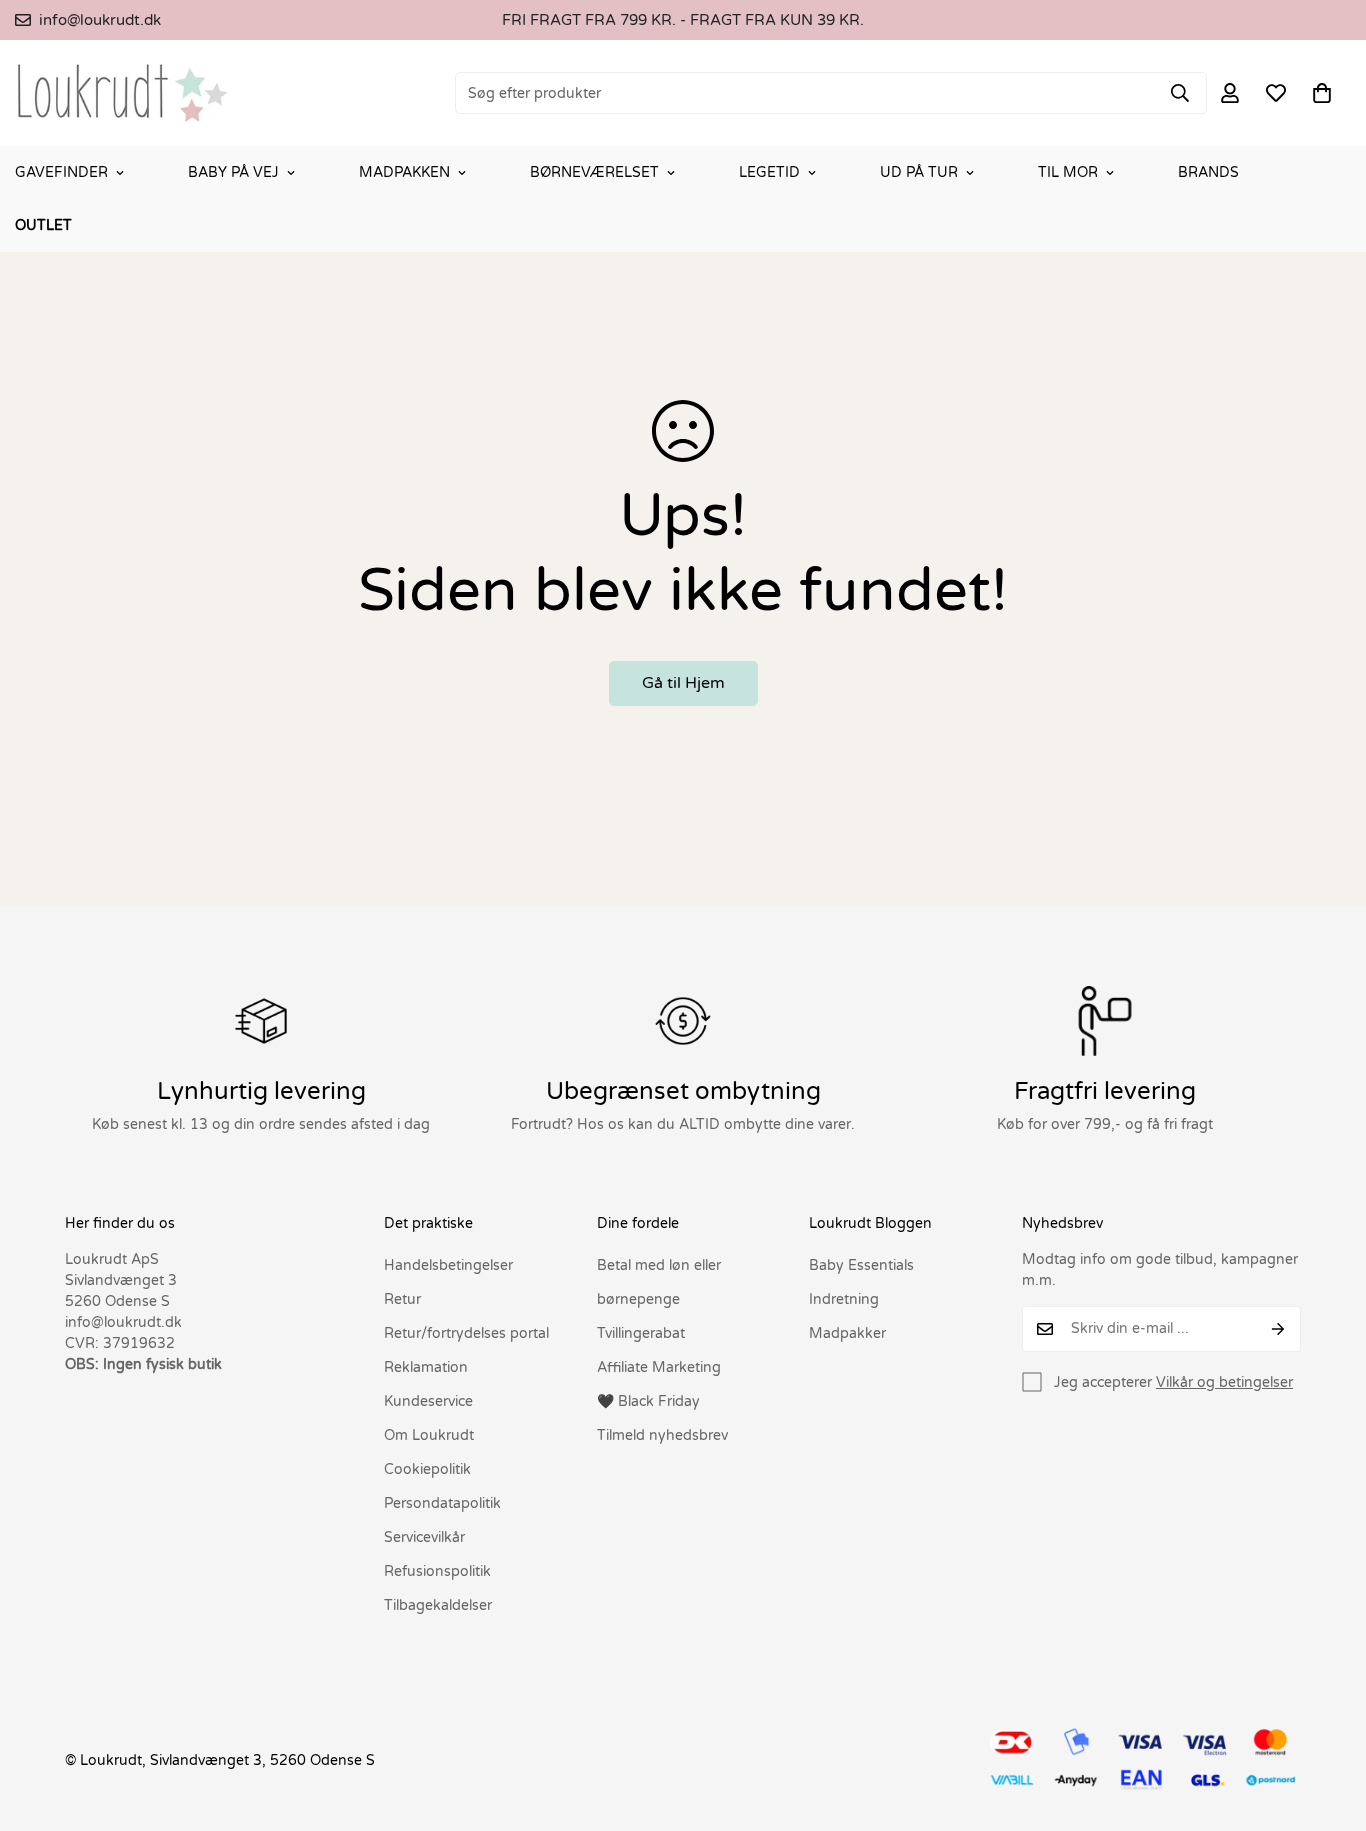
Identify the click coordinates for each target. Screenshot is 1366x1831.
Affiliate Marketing (659, 1367)
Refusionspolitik (437, 1571)
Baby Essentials (861, 1265)
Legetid (769, 172)
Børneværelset (594, 172)
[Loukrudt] (122, 93)
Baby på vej (233, 172)
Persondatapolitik (442, 1503)
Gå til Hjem (683, 683)
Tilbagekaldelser (438, 1605)
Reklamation (426, 1367)
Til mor (1068, 172)
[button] (1322, 93)
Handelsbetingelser (448, 1265)
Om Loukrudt (429, 1435)
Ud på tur (919, 172)
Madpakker (847, 1333)
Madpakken (404, 172)
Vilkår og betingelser (1224, 1382)
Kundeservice (428, 1401)
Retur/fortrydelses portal (466, 1333)
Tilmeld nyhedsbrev (662, 1435)
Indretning (844, 1299)
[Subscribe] (1278, 1329)
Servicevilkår (424, 1537)
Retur (402, 1299)
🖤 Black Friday (648, 1401)
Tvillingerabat (641, 1333)
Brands (1208, 172)
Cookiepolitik (427, 1469)
